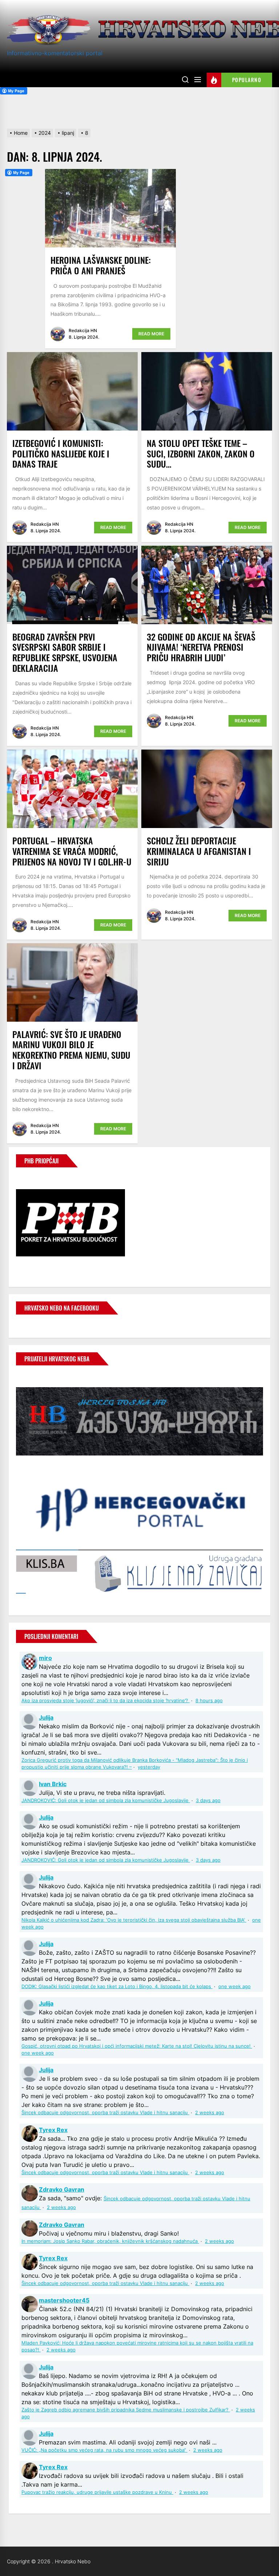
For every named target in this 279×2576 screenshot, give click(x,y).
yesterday (149, 1767)
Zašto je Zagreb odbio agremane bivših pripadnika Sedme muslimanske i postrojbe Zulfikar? (126, 2410)
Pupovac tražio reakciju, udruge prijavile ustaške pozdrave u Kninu (97, 2492)
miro (45, 1658)
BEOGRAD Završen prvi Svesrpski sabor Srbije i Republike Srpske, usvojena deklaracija (65, 652)
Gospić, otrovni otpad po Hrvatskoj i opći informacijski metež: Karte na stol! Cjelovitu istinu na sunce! (137, 2046)
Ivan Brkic (53, 1784)
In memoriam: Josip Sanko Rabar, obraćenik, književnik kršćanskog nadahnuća (110, 2241)
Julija (46, 1717)
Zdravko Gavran (62, 2189)
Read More (151, 334)
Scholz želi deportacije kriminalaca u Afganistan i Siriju (199, 851)
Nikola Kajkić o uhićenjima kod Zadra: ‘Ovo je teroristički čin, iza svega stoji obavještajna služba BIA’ (134, 1920)
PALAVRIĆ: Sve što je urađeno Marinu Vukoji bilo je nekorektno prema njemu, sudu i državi (71, 1050)
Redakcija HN (83, 330)
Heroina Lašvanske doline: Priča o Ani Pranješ (101, 265)
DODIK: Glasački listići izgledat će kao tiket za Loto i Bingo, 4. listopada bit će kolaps (117, 1986)
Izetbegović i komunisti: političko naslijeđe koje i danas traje (61, 453)
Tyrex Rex (53, 2130)
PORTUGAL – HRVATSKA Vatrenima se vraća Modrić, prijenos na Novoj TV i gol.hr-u (72, 851)
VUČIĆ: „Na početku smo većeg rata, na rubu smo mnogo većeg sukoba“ (104, 2450)
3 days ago (208, 1800)
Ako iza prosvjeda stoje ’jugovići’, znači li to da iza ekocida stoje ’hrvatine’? (106, 1701)
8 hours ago (209, 1701)
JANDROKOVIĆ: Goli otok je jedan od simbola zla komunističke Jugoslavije (106, 1800)
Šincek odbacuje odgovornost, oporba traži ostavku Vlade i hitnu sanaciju (105, 2113)
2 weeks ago (210, 2113)
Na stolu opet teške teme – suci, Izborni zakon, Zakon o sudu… (201, 453)
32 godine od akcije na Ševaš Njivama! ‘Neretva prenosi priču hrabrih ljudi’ (201, 647)
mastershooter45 (64, 2300)
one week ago (234, 1986)
